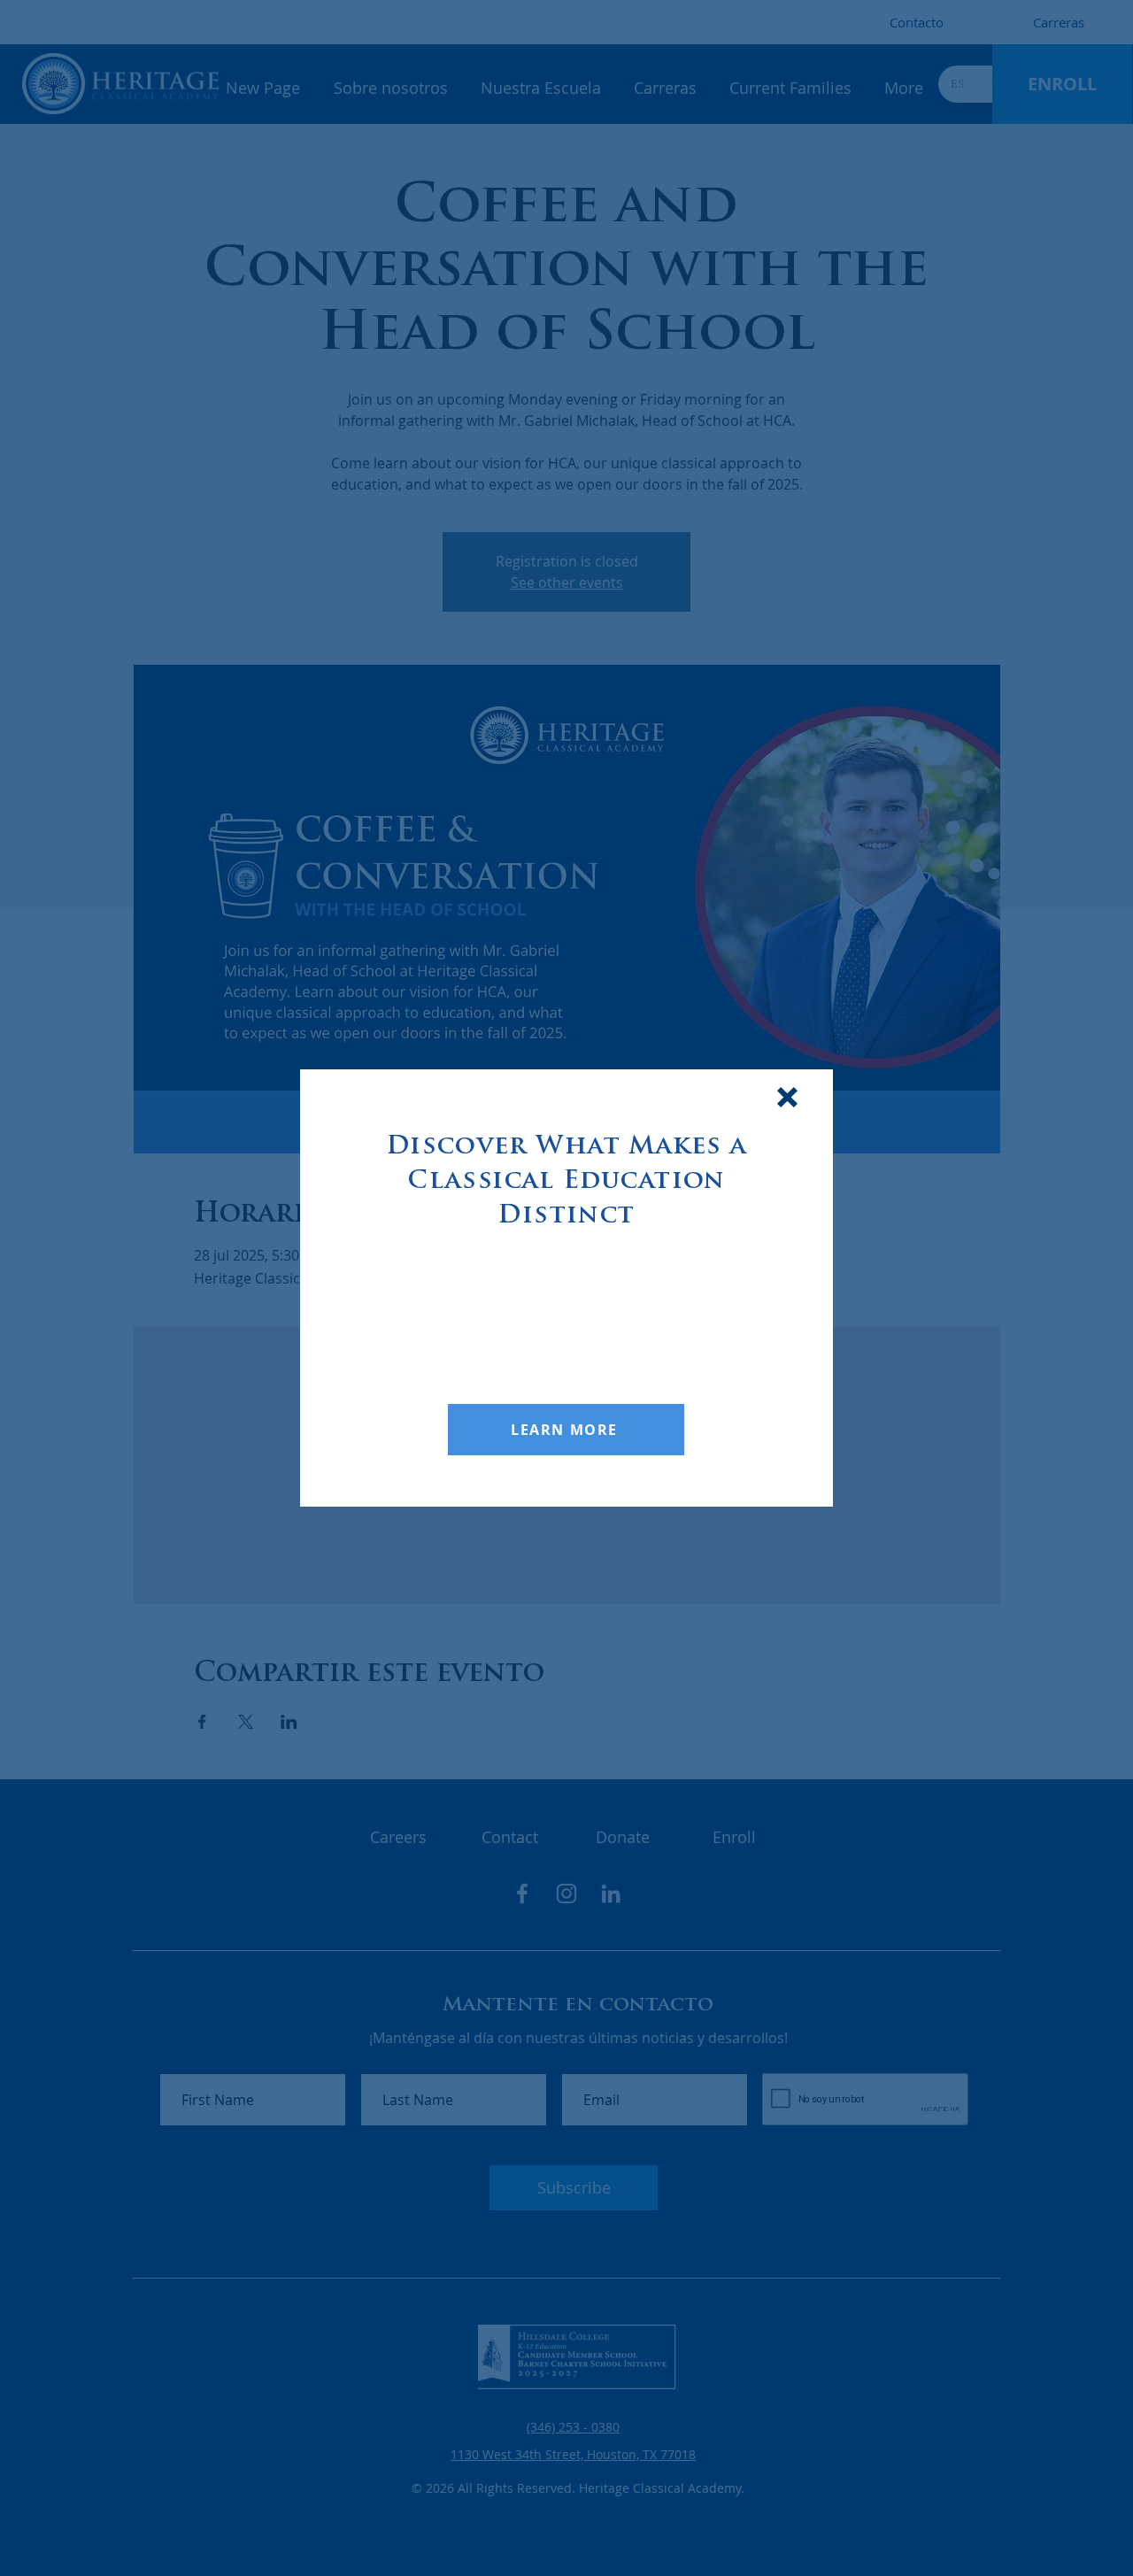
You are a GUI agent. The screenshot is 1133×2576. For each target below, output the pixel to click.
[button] (787, 1097)
